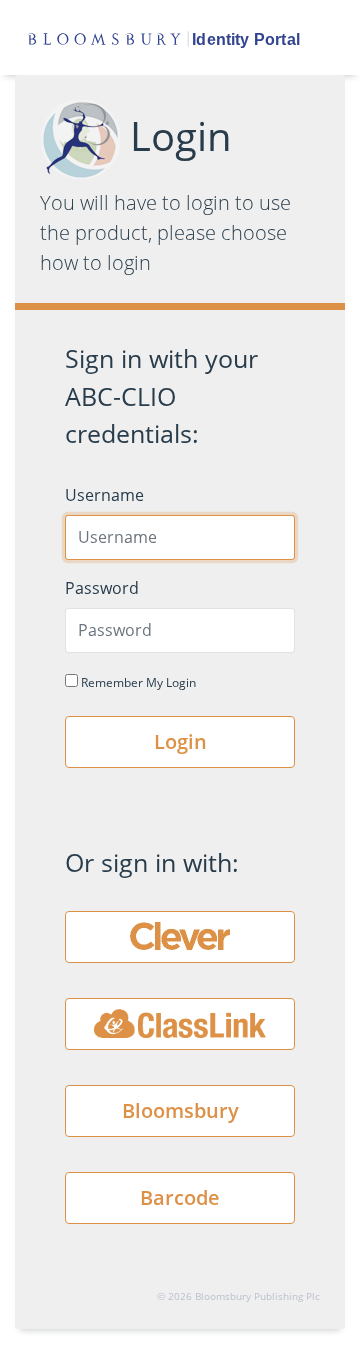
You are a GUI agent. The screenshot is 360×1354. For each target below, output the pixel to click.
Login (180, 741)
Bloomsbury (180, 1110)
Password (102, 588)
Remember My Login (137, 682)
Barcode (180, 1197)
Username (104, 495)
